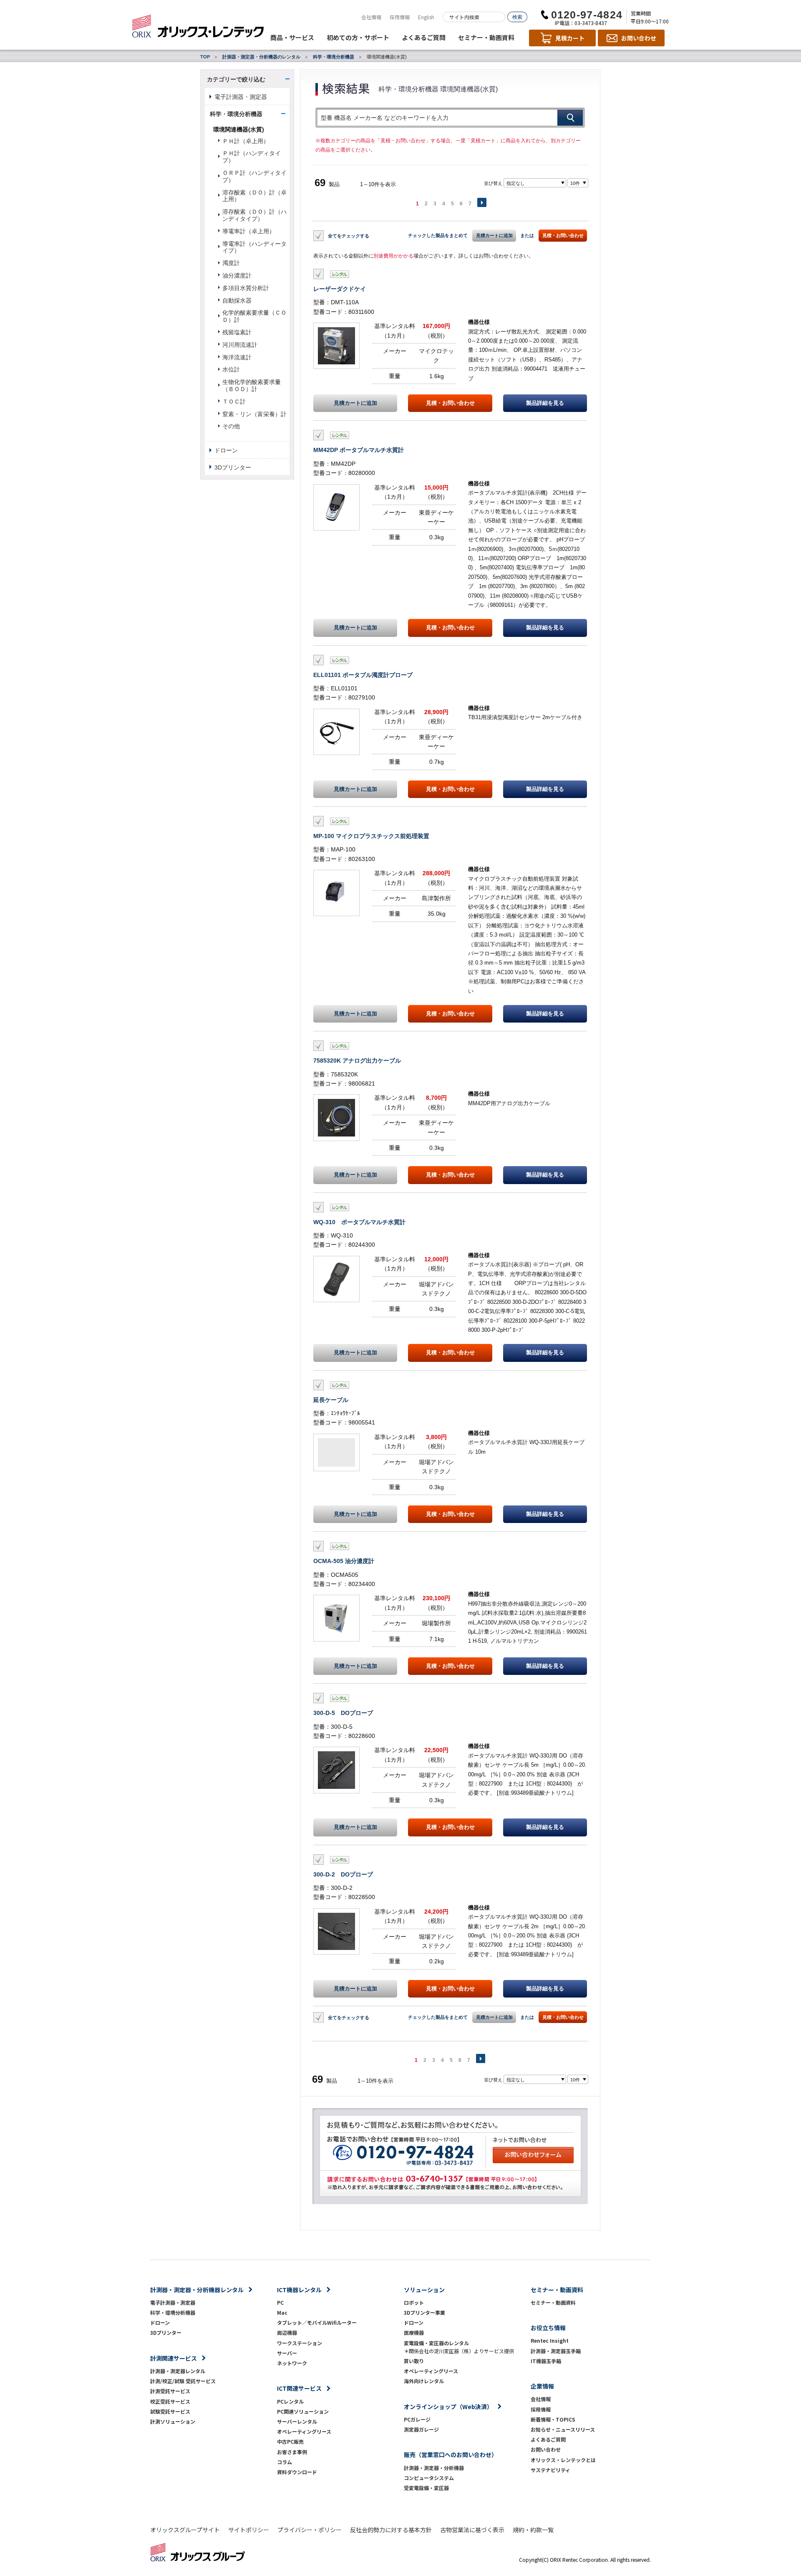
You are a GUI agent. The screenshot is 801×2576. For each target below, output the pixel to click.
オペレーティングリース (304, 2431)
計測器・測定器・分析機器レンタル (197, 2290)
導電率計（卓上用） (249, 231)
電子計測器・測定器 (241, 97)
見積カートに (355, 403)
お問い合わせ (546, 2449)
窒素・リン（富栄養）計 (254, 414)
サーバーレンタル (297, 2421)
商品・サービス (292, 37)
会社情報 (371, 17)
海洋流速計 (237, 357)
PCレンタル (290, 2401)
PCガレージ (417, 2419)
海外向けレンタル (426, 2381)
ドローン (226, 450)
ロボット (414, 2302)
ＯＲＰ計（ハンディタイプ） (254, 176)
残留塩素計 (237, 332)
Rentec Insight (550, 2340)
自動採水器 (237, 301)
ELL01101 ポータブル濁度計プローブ (363, 675)
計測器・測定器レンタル (178, 2371)
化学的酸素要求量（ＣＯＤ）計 (254, 316)
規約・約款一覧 (533, 2530)
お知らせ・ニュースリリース (563, 2429)
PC (280, 2302)
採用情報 (400, 17)
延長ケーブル (331, 1400)
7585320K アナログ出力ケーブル (357, 1061)
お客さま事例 (292, 2452)
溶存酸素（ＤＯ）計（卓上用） (254, 196)
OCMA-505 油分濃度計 (344, 1561)
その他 (231, 426)
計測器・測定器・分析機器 (434, 2468)
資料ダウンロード (297, 2472)
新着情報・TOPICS (553, 2419)
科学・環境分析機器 (334, 57)
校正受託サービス (170, 2401)
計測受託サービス (170, 2391)
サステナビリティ (550, 2470)
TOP (205, 57)
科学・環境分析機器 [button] (236, 114)
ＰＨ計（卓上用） (246, 141)
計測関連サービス (174, 2358)
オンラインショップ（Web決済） (448, 2407)
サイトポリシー (249, 2530)
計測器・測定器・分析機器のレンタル (261, 57)
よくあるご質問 (424, 37)
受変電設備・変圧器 (426, 2488)
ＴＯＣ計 (234, 402)
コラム (285, 2462)
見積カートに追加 (494, 235)
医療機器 (414, 2332)
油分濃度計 (237, 275)
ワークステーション (300, 2343)
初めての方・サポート (358, 37)
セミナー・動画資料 (486, 37)
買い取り (414, 2361)
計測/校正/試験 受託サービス (183, 2381)
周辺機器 (287, 2332)
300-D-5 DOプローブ (343, 1713)
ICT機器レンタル (299, 2290)
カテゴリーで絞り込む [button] (236, 79)
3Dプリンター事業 (424, 2312)
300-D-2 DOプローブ (343, 1874)
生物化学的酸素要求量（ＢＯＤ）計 (252, 385)
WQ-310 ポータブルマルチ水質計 (359, 1222)
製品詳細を (545, 403)
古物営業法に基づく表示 (472, 2530)
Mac (282, 2312)
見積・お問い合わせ (563, 235)
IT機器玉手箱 (546, 2361)
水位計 (231, 369)
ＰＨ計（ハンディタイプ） (252, 157)
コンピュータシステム (429, 2478)
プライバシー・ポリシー (310, 2530)
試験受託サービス (170, 2411)
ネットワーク (292, 2363)
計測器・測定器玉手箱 (556, 2351)
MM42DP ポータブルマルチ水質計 (359, 450)
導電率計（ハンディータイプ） (254, 247)
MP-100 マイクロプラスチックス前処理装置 (371, 836)
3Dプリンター (233, 467)
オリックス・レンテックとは (563, 2460)
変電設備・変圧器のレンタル (436, 2343)
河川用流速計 (240, 345)
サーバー (287, 2353)
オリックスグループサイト (185, 2530)
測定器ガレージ (421, 2429)
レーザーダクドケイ (340, 289)
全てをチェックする (349, 236)
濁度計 (231, 263)
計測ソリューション (173, 2421)
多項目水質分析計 (246, 288)
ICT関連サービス (299, 2388)
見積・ (450, 403)
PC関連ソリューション (303, 2411)
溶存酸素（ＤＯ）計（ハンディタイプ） (254, 215)
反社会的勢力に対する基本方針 (391, 2530)
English (426, 17)
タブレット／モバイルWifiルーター (317, 2322)
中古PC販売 (290, 2441)
